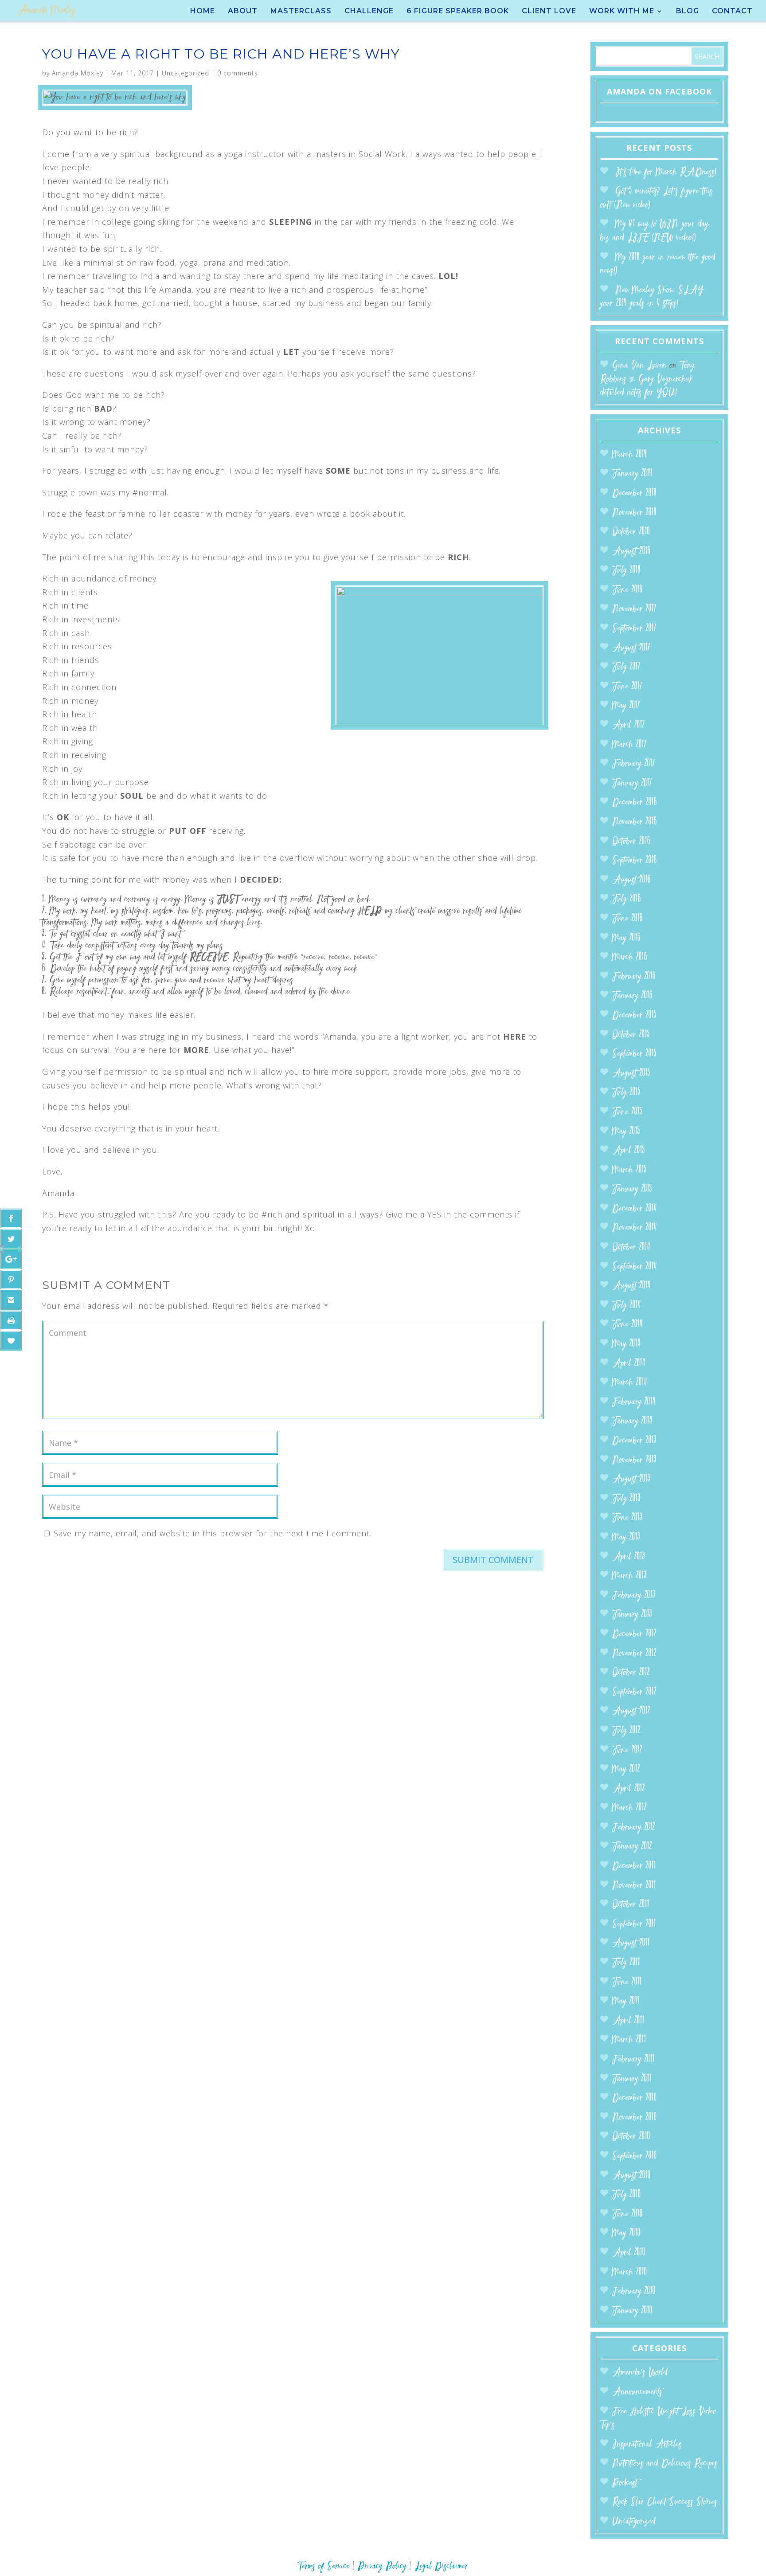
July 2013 (626, 1499)
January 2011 (632, 2079)
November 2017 (634, 609)
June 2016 (627, 919)
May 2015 (626, 1132)
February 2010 (634, 2291)
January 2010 (632, 2311)
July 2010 (627, 2195)
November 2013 (634, 1460)
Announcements (637, 2392)
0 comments (238, 73)
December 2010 (635, 2098)
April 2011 (628, 2021)
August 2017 (631, 648)
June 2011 (627, 1982)
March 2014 (630, 1383)
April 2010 (629, 2253)
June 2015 (627, 1112)
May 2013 (626, 1537)
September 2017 (634, 629)
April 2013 (629, 1557)
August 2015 (631, 1074)
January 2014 (632, 1421)
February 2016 (634, 977)
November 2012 (634, 1654)
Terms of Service (324, 2566)
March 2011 (629, 2040)
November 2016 (635, 822)
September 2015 (634, 1054)
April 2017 (629, 725)
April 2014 (629, 1364)
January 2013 (632, 1615)
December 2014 (635, 1209)
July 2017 (626, 667)
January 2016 (632, 996)
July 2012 (626, 1731)
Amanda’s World (640, 2373)
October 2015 (631, 1035)
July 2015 (626, 1093)
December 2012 (634, 1634)
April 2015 (629, 1151)
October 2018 (631, 532)
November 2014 (635, 1228)
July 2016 (627, 899)
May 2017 (626, 706)
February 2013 (634, 1596)
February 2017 (634, 764)
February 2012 (634, 1828)
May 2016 (626, 938)
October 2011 (631, 1905)
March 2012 (629, 1808)
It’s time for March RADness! (666, 172)
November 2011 (634, 1886)
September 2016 (635, 861)
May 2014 (626, 1344)
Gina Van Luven (639, 366)
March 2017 (629, 745)
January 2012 (632, 1847)
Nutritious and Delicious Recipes (665, 2464)
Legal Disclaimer (441, 2566)
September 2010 (635, 2156)
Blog (688, 12)
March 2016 (630, 957)
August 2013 (631, 1479)
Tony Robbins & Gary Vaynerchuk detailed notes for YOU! (647, 379)
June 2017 (627, 687)
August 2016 (631, 880)
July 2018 (626, 571)
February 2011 (633, 2060)
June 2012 (627, 1750)
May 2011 (626, 2001)
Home (203, 12)
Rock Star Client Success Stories (665, 2502)
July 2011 (626, 1963)
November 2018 (634, 513)
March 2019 (629, 455)
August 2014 (631, 1286)
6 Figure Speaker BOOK (458, 12)
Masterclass (301, 12)
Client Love (549, 12)
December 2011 (634, 1866)
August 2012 (631, 1711)
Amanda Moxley (78, 73)
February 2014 (634, 1402)
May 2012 (626, 1769)
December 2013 (634, 1441)
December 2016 (635, 803)
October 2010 (631, 2137)
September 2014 (635, 1267)
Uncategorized (186, 73)
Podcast (625, 2483)
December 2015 (634, 1015)
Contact (732, 12)
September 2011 (634, 1924)
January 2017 (632, 783)
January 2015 (632, 1189)
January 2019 (632, 474)
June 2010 (627, 2214)
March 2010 (630, 2272)
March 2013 (629, 1576)
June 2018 (627, 590)
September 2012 (634, 1692)
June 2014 (627, 1325)
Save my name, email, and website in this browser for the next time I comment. (213, 1533)
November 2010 (635, 2118)
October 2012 (631, 1673)
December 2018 (634, 493)
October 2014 (631, 1247)
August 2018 (631, 552)
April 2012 (629, 1789)
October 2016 (631, 842)
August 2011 (631, 1943)
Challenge (369, 12)
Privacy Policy (382, 2566)
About (243, 12)
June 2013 (627, 1518)
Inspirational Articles (647, 2444)
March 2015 (629, 1170)
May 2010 (626, 2233)
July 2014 (627, 1306)
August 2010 (631, 2176)
